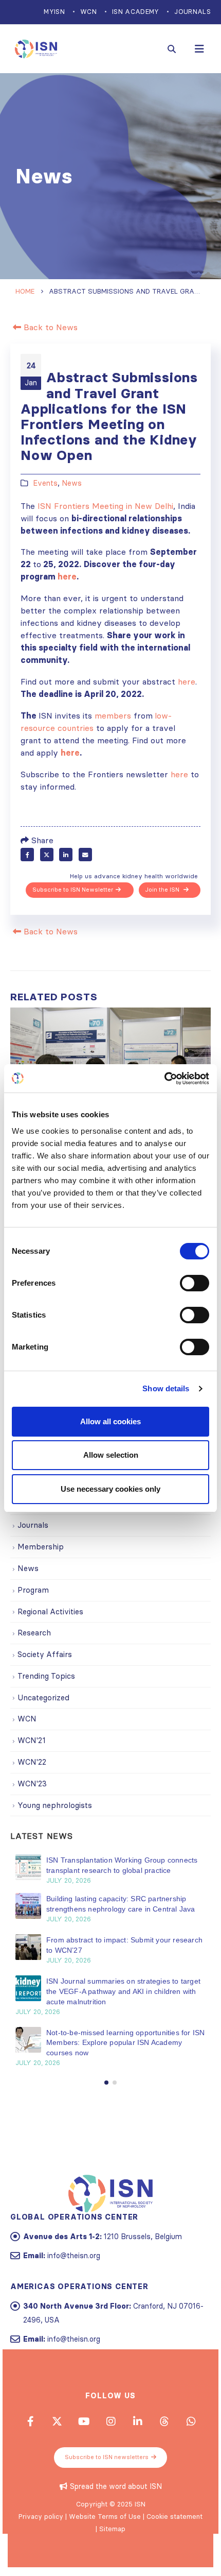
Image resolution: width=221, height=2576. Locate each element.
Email (85, 855)
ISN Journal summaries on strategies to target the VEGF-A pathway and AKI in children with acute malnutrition (123, 1991)
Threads (164, 2421)
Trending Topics (46, 1676)
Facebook (27, 855)
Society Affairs (45, 1654)
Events (45, 483)
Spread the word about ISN (116, 2486)
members (113, 715)
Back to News (49, 327)
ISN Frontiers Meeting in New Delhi (105, 506)
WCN (88, 12)
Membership (41, 1547)
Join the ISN (163, 890)
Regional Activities (50, 1611)
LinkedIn (66, 855)
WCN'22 (32, 1762)
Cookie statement (174, 2516)
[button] (106, 2083)
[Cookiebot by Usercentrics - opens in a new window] (164, 1079)
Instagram (110, 2421)
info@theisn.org (74, 2256)
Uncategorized (43, 1698)
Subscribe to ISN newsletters (107, 2457)
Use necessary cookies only (110, 1489)
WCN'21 (32, 1740)
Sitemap (112, 2529)
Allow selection (111, 1455)
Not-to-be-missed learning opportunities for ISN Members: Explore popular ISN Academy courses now (125, 2043)
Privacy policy (41, 2516)
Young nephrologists (55, 1805)
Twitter (47, 855)
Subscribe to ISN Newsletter (73, 890)
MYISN (54, 12)
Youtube (84, 2421)
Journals (192, 12)
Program (33, 1590)
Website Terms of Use (105, 2516)
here (187, 681)
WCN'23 (32, 1784)
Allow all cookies (110, 1421)
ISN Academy (135, 12)
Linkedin (137, 2421)
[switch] (195, 1283)
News (72, 483)
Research (34, 1633)
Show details (166, 1388)
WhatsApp (191, 2421)
